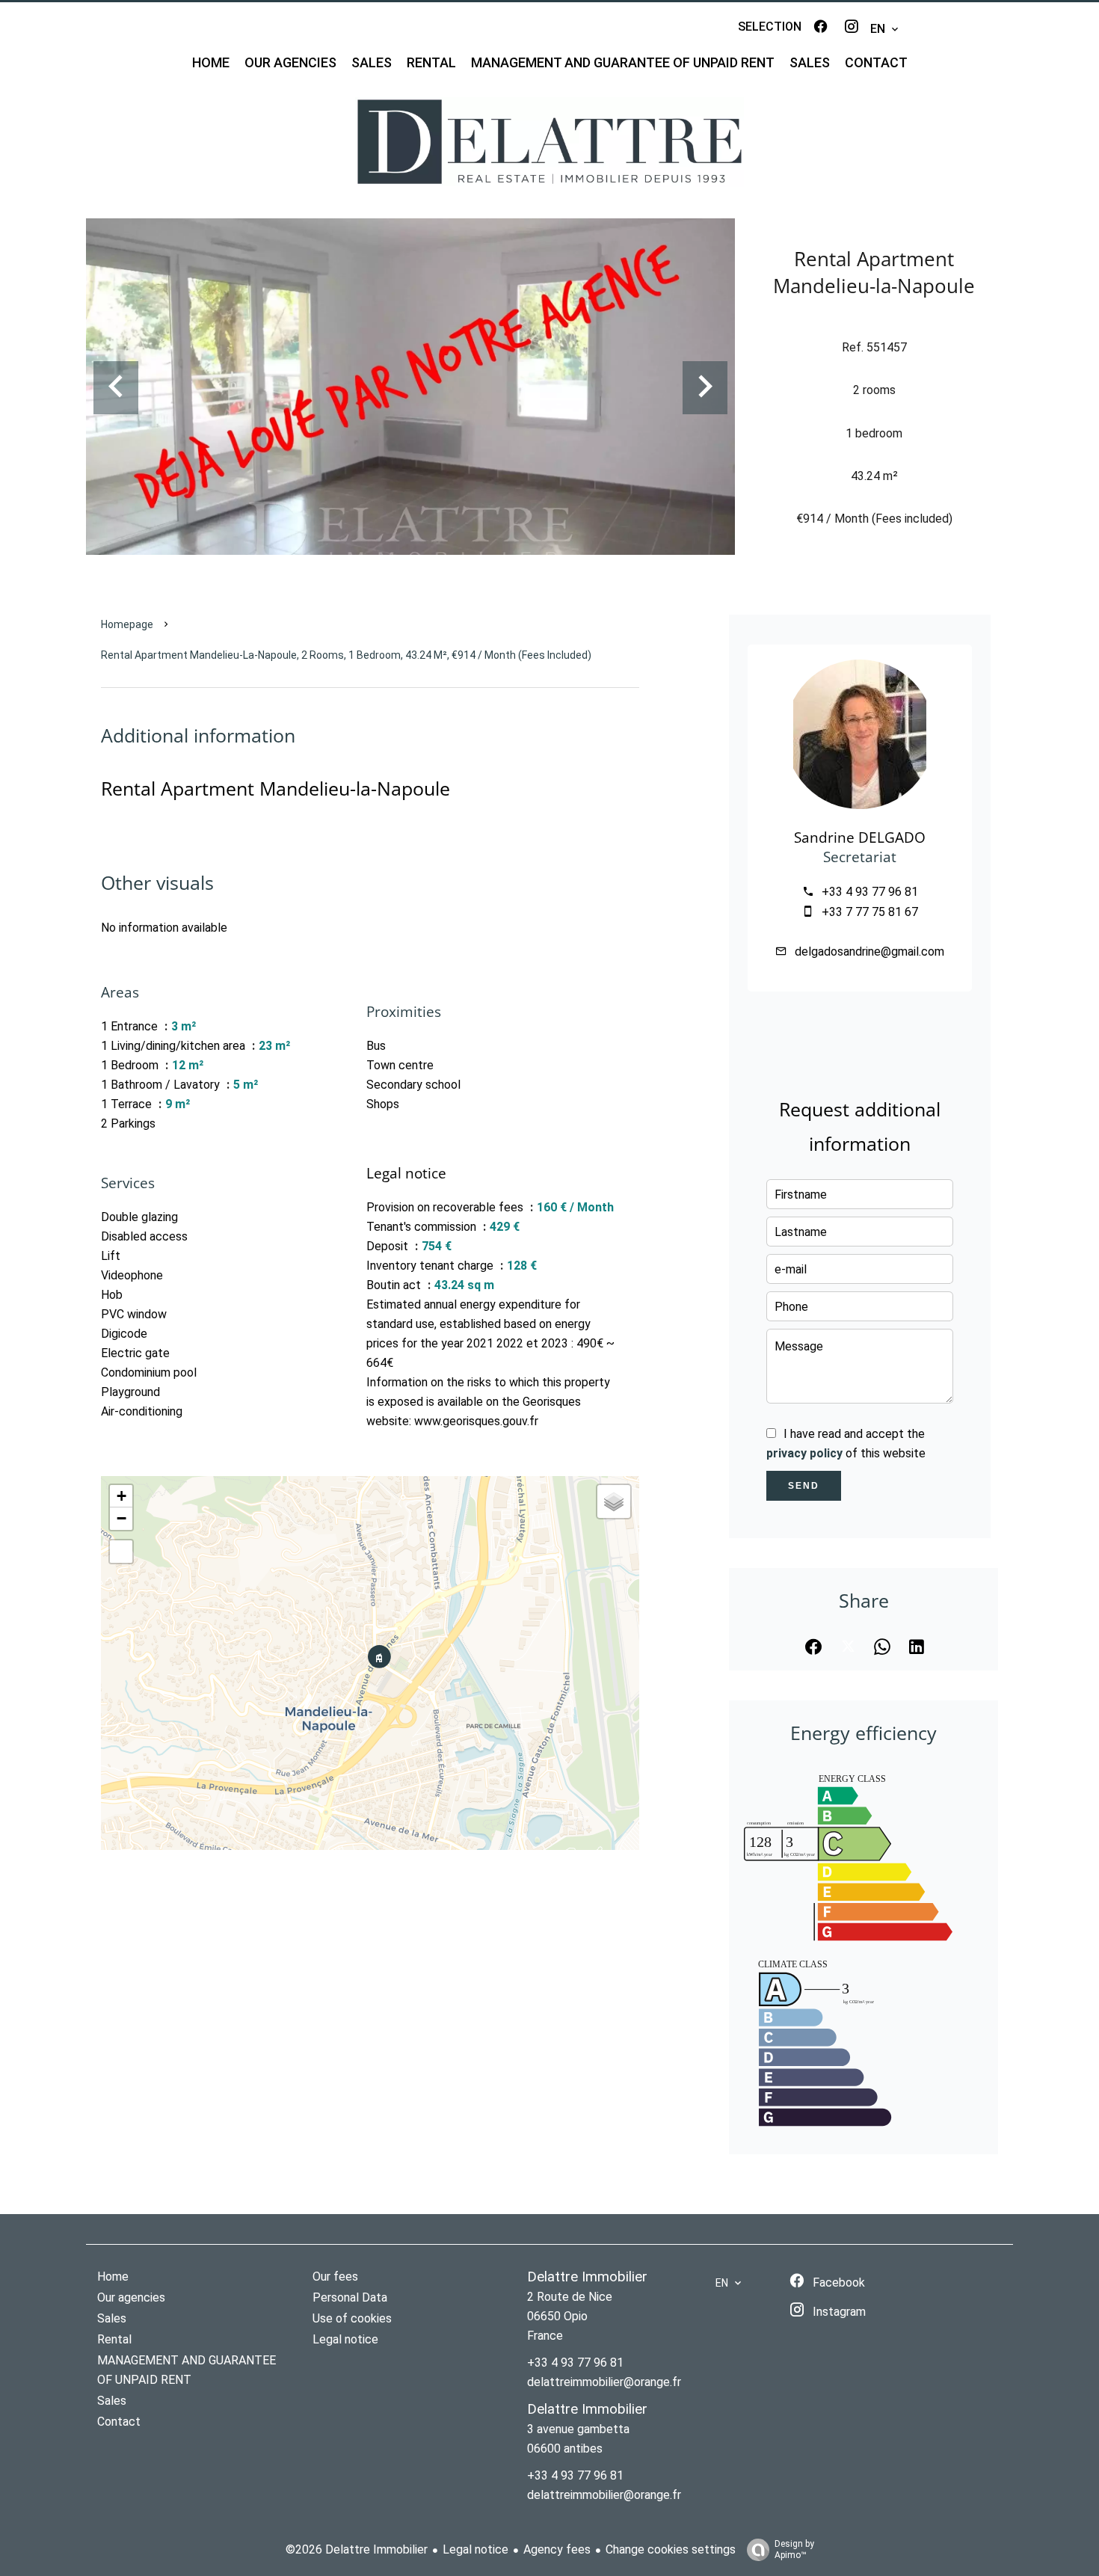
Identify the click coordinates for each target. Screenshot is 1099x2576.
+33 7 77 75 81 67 (870, 912)
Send (804, 1486)
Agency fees (557, 2549)
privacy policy (804, 1453)
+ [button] (121, 1496)
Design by (794, 2549)
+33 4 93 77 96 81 (870, 892)
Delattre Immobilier (587, 2277)
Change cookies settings (671, 2549)
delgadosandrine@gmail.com (869, 952)
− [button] (121, 1518)
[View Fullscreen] (121, 1552)
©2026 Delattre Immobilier (357, 2549)
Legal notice (475, 2549)
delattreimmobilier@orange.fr (604, 2382)
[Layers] (614, 1501)
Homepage (127, 624)
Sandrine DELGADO (860, 837)
